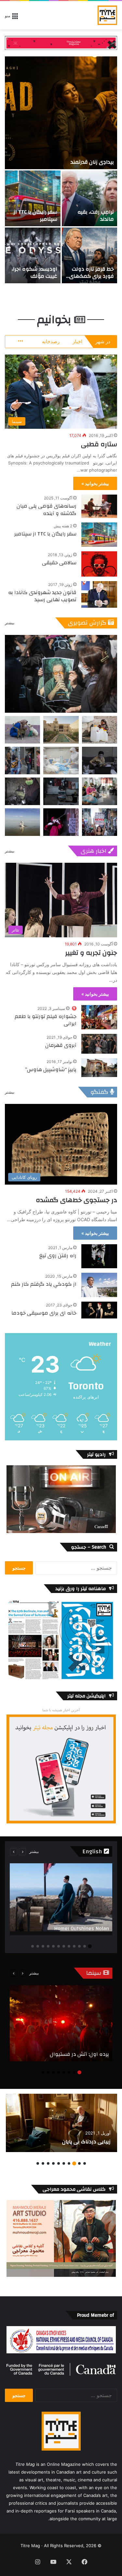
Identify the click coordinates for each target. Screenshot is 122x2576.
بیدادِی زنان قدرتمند (92, 162)
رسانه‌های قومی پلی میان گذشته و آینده (47, 509)
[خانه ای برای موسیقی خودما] (99, 1310)
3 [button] (79, 1946)
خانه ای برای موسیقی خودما (44, 1313)
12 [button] (33, 1946)
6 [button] (64, 1946)
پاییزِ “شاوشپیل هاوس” (51, 1070)
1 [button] (90, 1946)
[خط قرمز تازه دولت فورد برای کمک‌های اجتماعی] (90, 255)
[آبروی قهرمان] (99, 1044)
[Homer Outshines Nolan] (61, 1899)
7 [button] (59, 1946)
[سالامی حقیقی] (99, 564)
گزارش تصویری (88, 623)
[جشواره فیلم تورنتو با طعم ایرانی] (99, 1017)
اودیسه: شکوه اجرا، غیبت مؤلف (34, 273)
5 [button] (69, 1946)
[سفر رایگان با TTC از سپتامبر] (33, 198)
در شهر (103, 341)
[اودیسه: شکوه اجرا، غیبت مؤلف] (33, 255)
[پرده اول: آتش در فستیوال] (61, 2023)
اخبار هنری (94, 851)
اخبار (77, 341)
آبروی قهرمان (61, 1045)
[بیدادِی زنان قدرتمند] (61, 113)
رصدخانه (51, 341)
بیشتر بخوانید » (95, 483)
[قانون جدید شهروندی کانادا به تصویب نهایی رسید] (99, 595)
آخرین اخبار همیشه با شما (61, 1710)
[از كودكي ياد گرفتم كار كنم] (99, 1285)
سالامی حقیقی (59, 563)
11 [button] (38, 1946)
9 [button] (48, 1946)
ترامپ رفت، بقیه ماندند (96, 216)
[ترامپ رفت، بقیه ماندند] (90, 198)
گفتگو (100, 1092)
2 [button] (85, 1946)
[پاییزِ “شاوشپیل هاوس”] (99, 1067)
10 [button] (43, 1946)
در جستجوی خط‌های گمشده (76, 1200)
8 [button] (53, 1946)
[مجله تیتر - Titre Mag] (107, 15)
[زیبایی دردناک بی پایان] (61, 2123)
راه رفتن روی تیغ (58, 1256)
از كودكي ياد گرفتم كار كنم (44, 1284)
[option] (61, 170)
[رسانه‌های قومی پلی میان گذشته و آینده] (99, 506)
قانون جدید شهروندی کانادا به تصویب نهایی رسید (42, 596)
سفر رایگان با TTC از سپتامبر (35, 216)
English (93, 1851)
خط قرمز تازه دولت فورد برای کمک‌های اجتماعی (92, 276)
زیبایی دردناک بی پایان (86, 2142)
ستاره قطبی (99, 444)
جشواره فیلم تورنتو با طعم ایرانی (46, 1020)
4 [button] (74, 1946)
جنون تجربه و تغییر (91, 953)
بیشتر (10, 623)
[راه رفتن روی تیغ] (99, 1256)
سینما (95, 1973)
